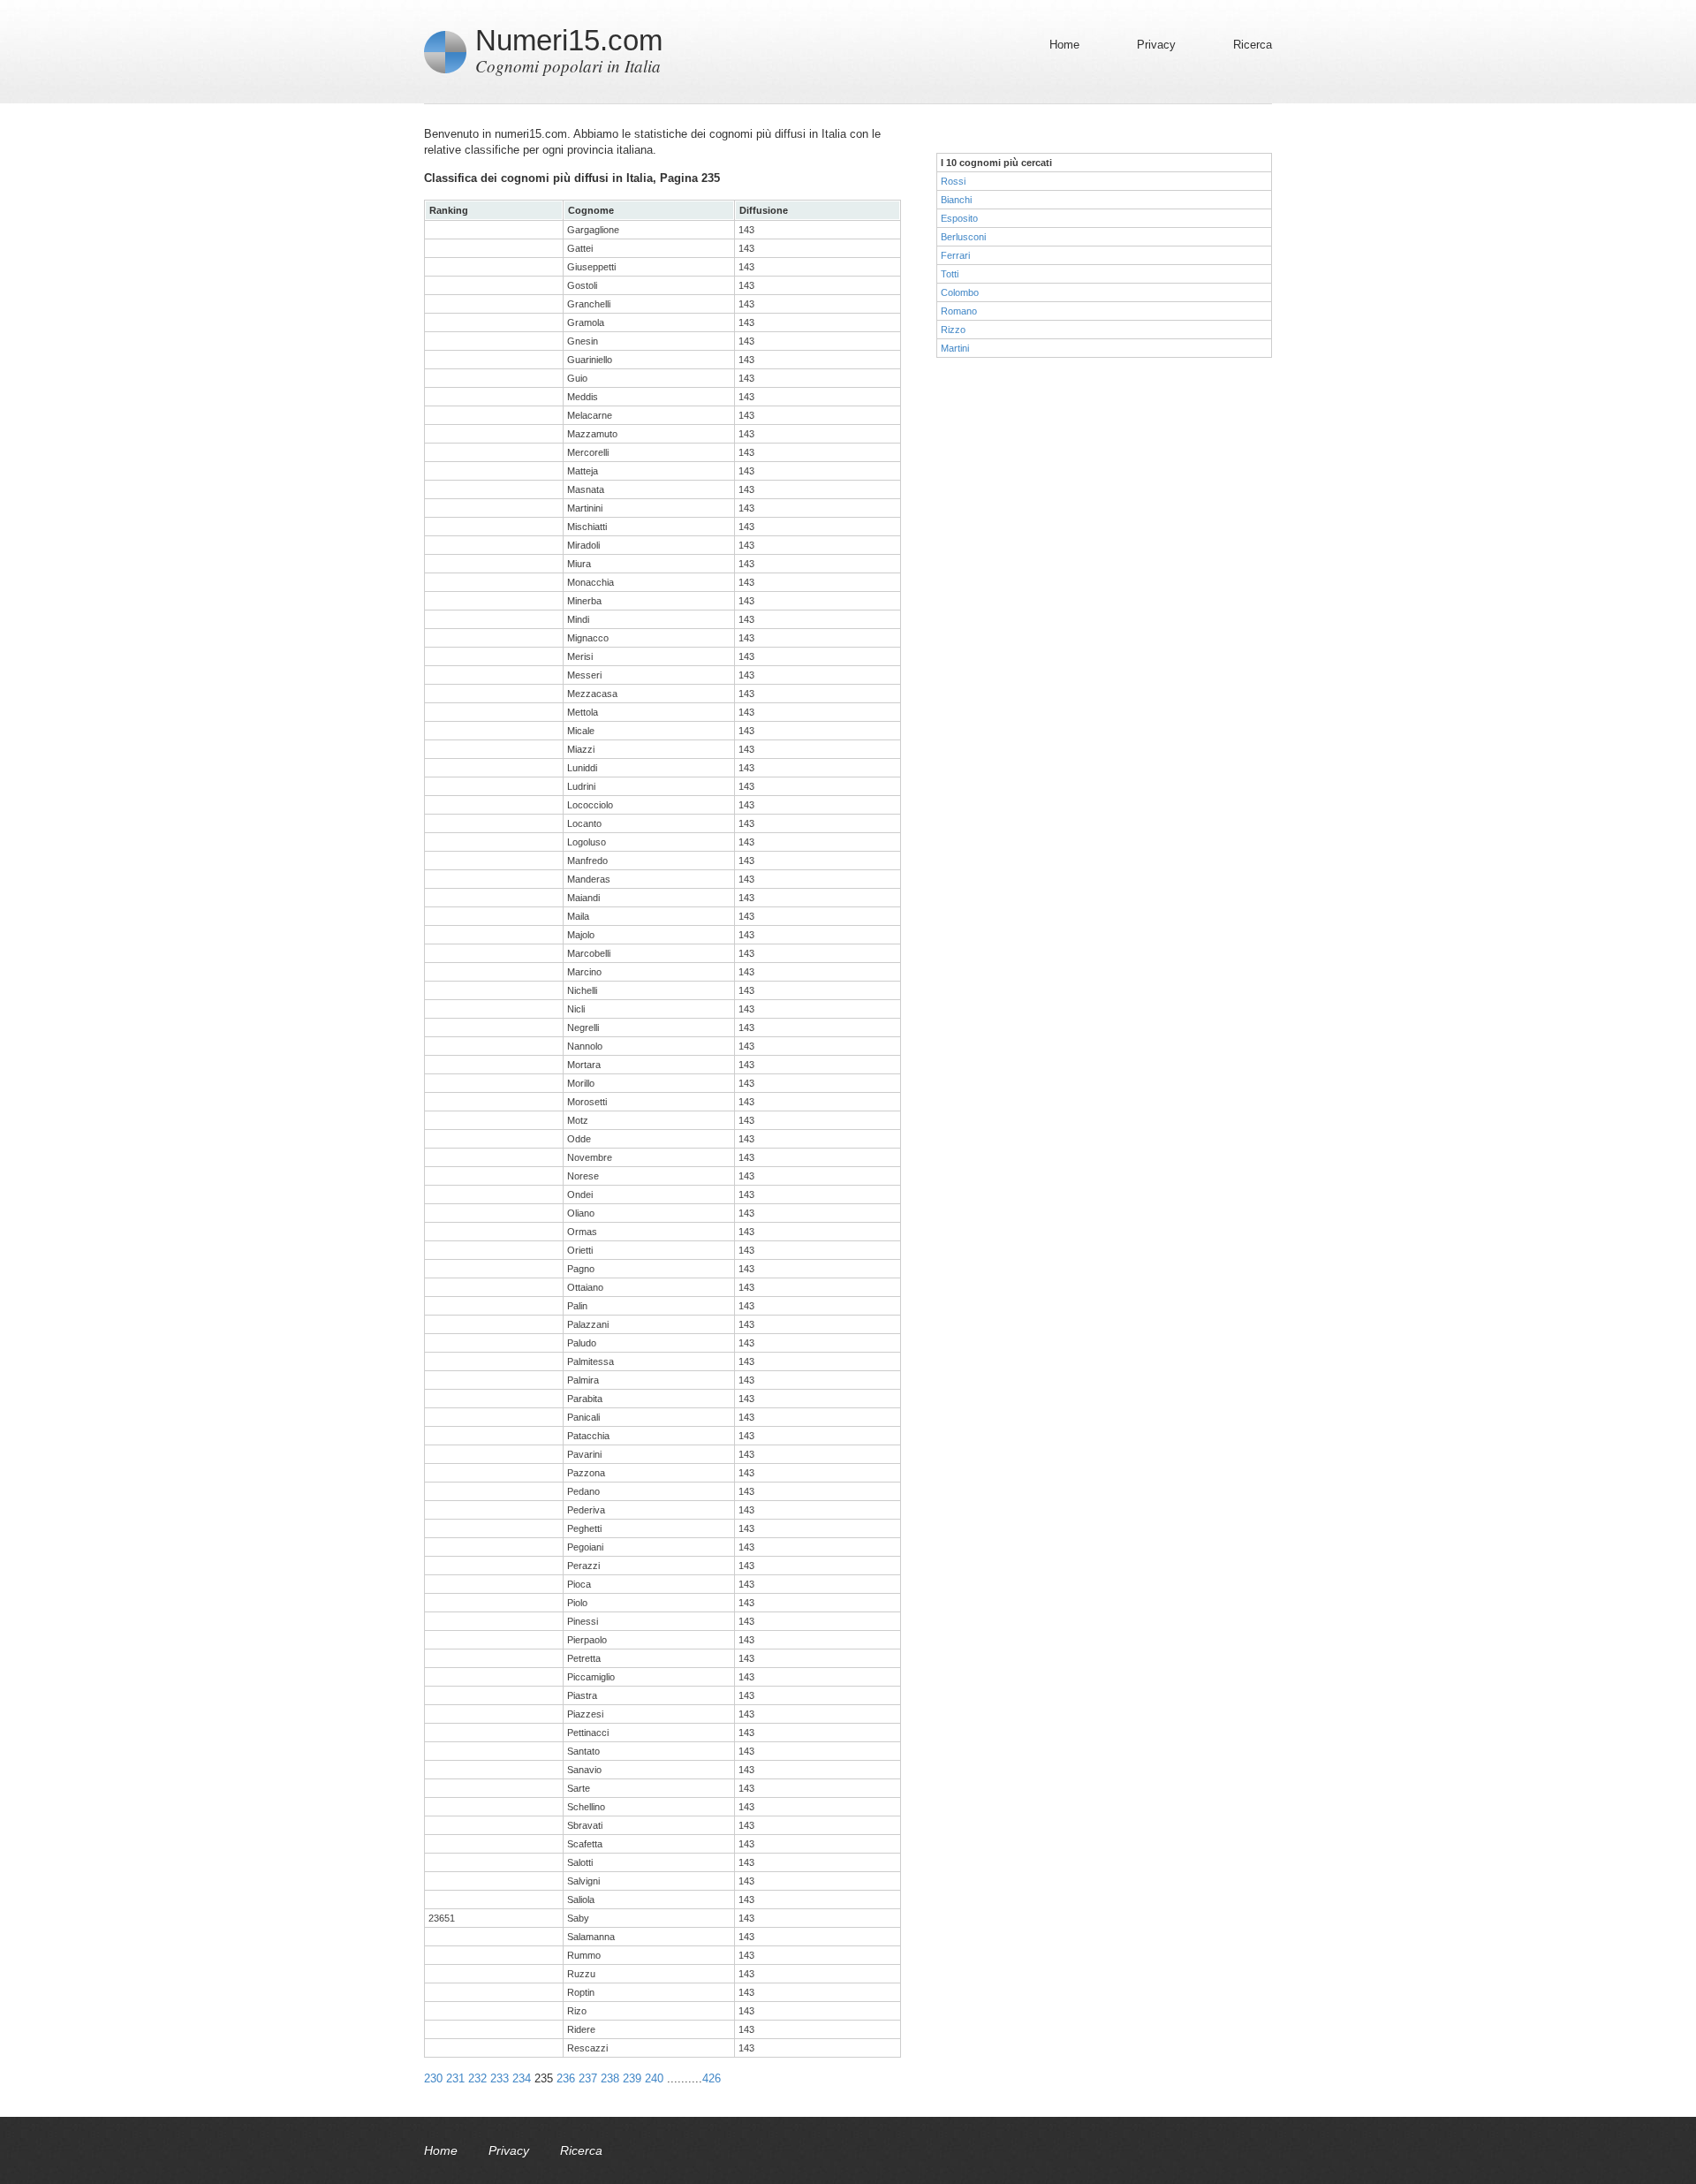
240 (654, 2078)
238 (610, 2078)
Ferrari (955, 255)
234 (522, 2078)
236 (566, 2078)
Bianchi (956, 200)
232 (477, 2078)
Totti (950, 274)
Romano (959, 311)
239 (632, 2078)
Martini (955, 348)
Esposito (959, 218)
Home (1064, 45)
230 (433, 2078)
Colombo (960, 292)
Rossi (953, 181)
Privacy (1156, 45)
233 (500, 2078)
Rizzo (953, 330)
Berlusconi (963, 237)
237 (588, 2078)
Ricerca (1253, 45)
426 (712, 2078)
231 (455, 2078)
